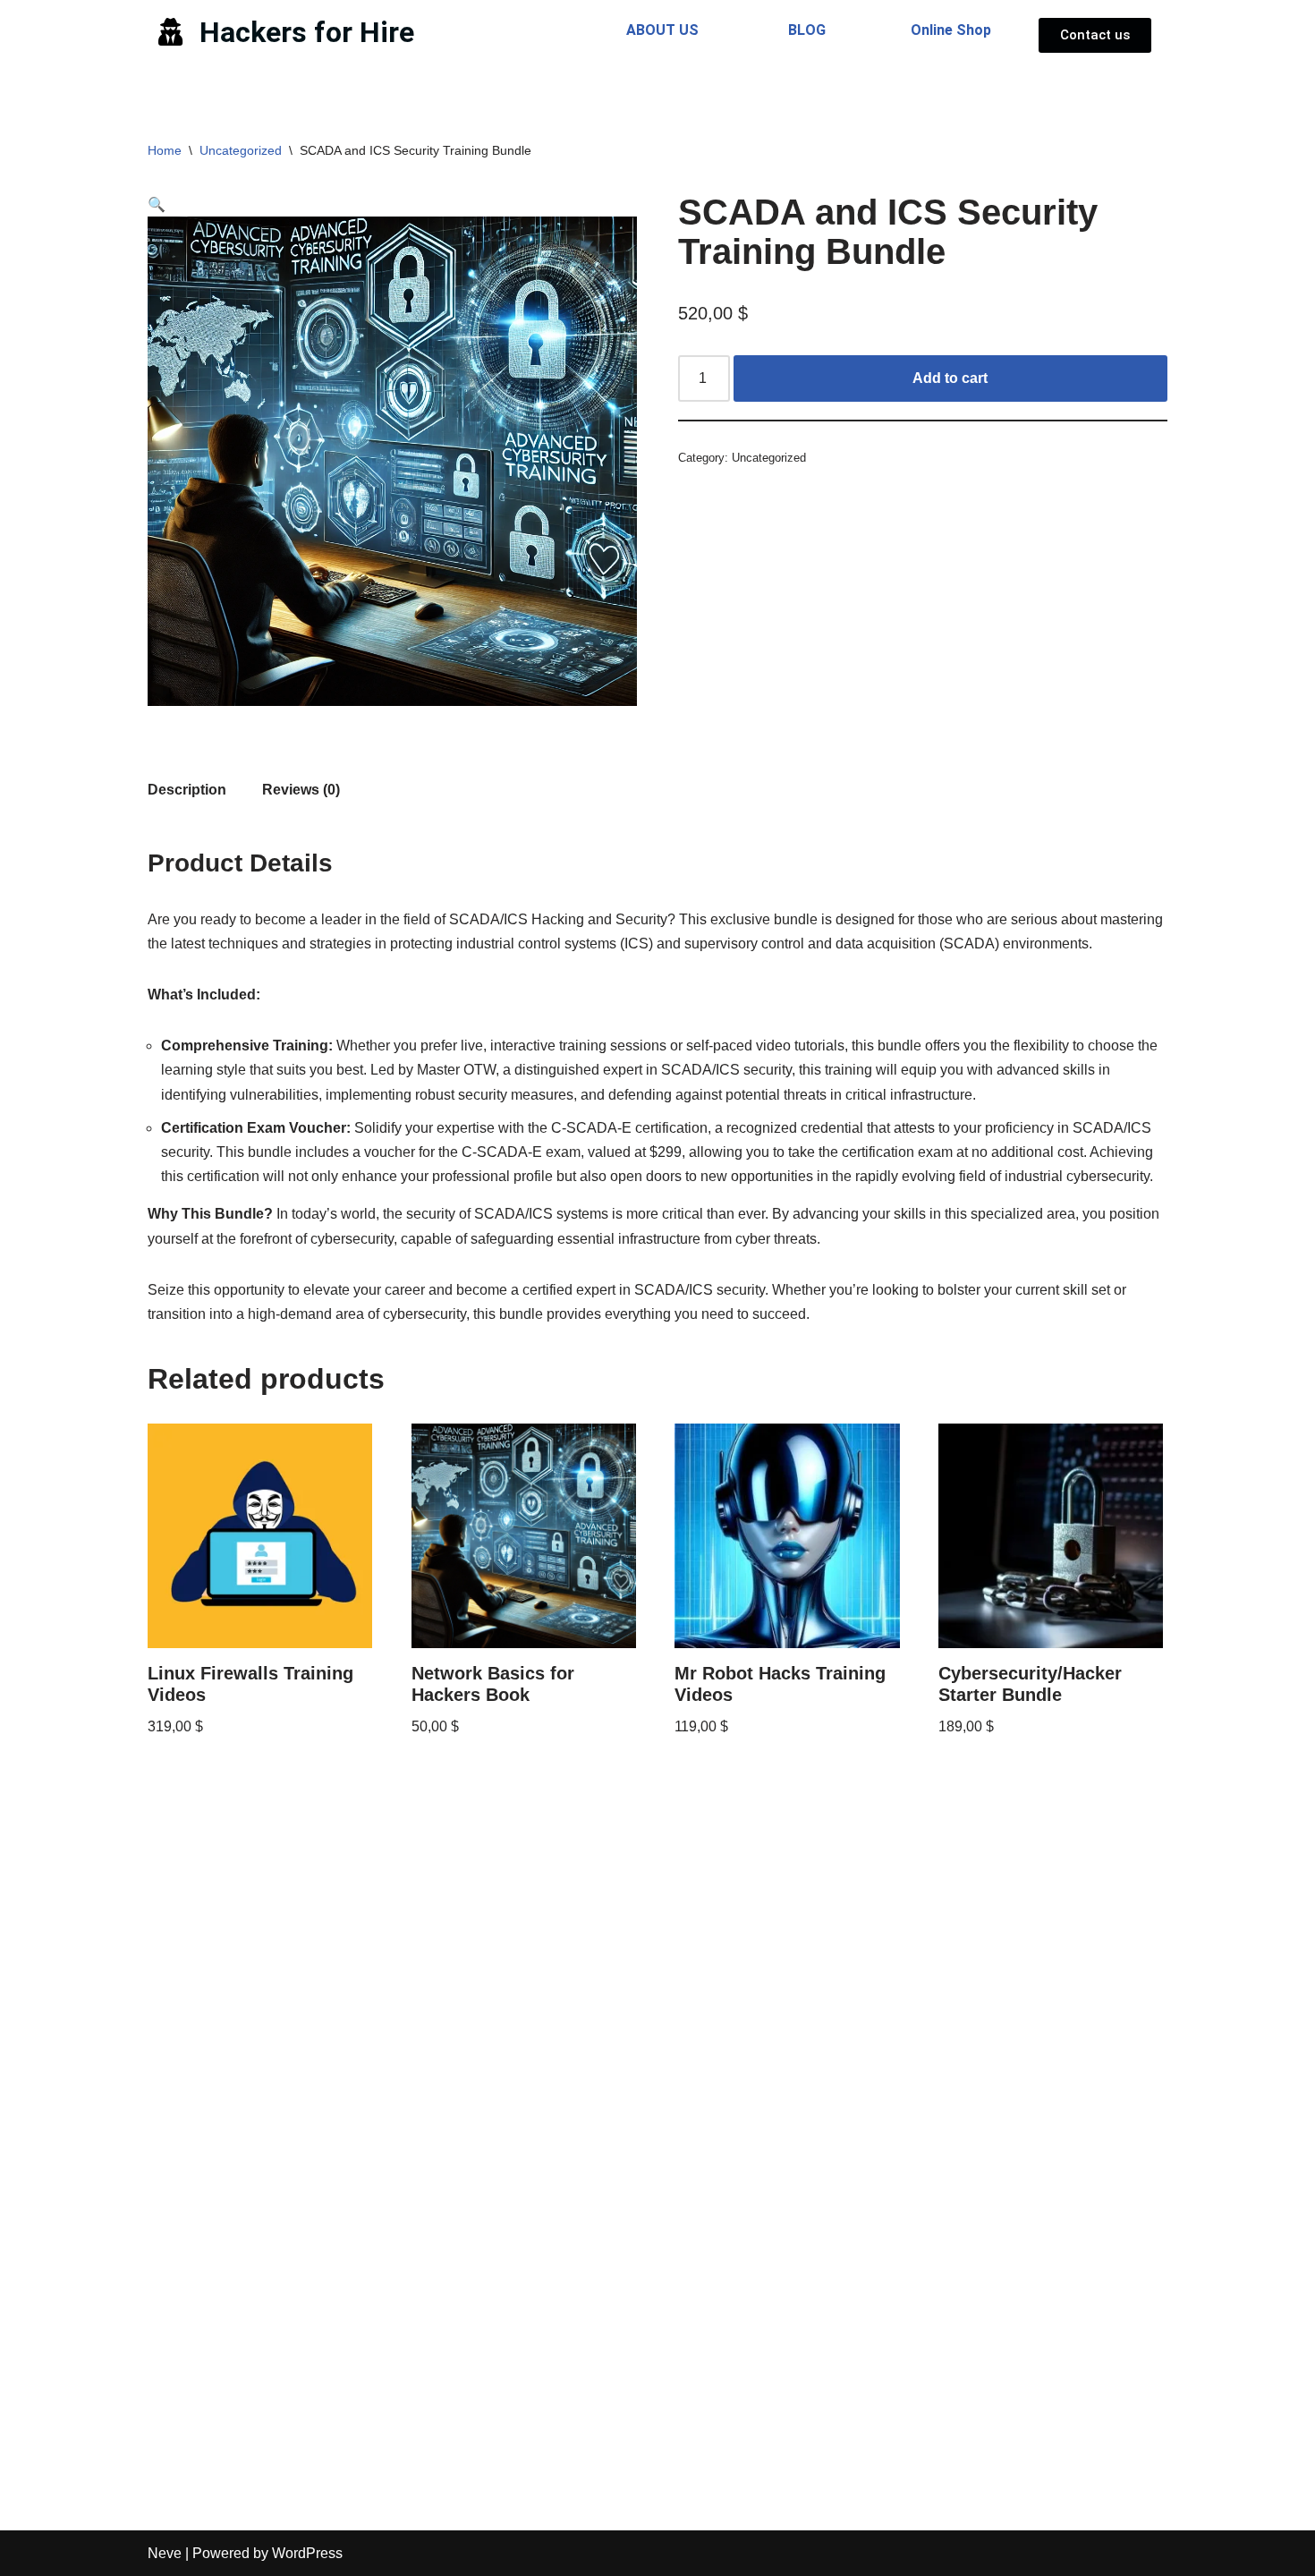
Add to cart (950, 378)
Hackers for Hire (307, 32)
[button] (157, 204)
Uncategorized (241, 150)
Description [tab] (187, 790)
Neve (165, 2553)
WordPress (307, 2553)
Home (165, 150)
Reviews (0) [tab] (301, 790)
